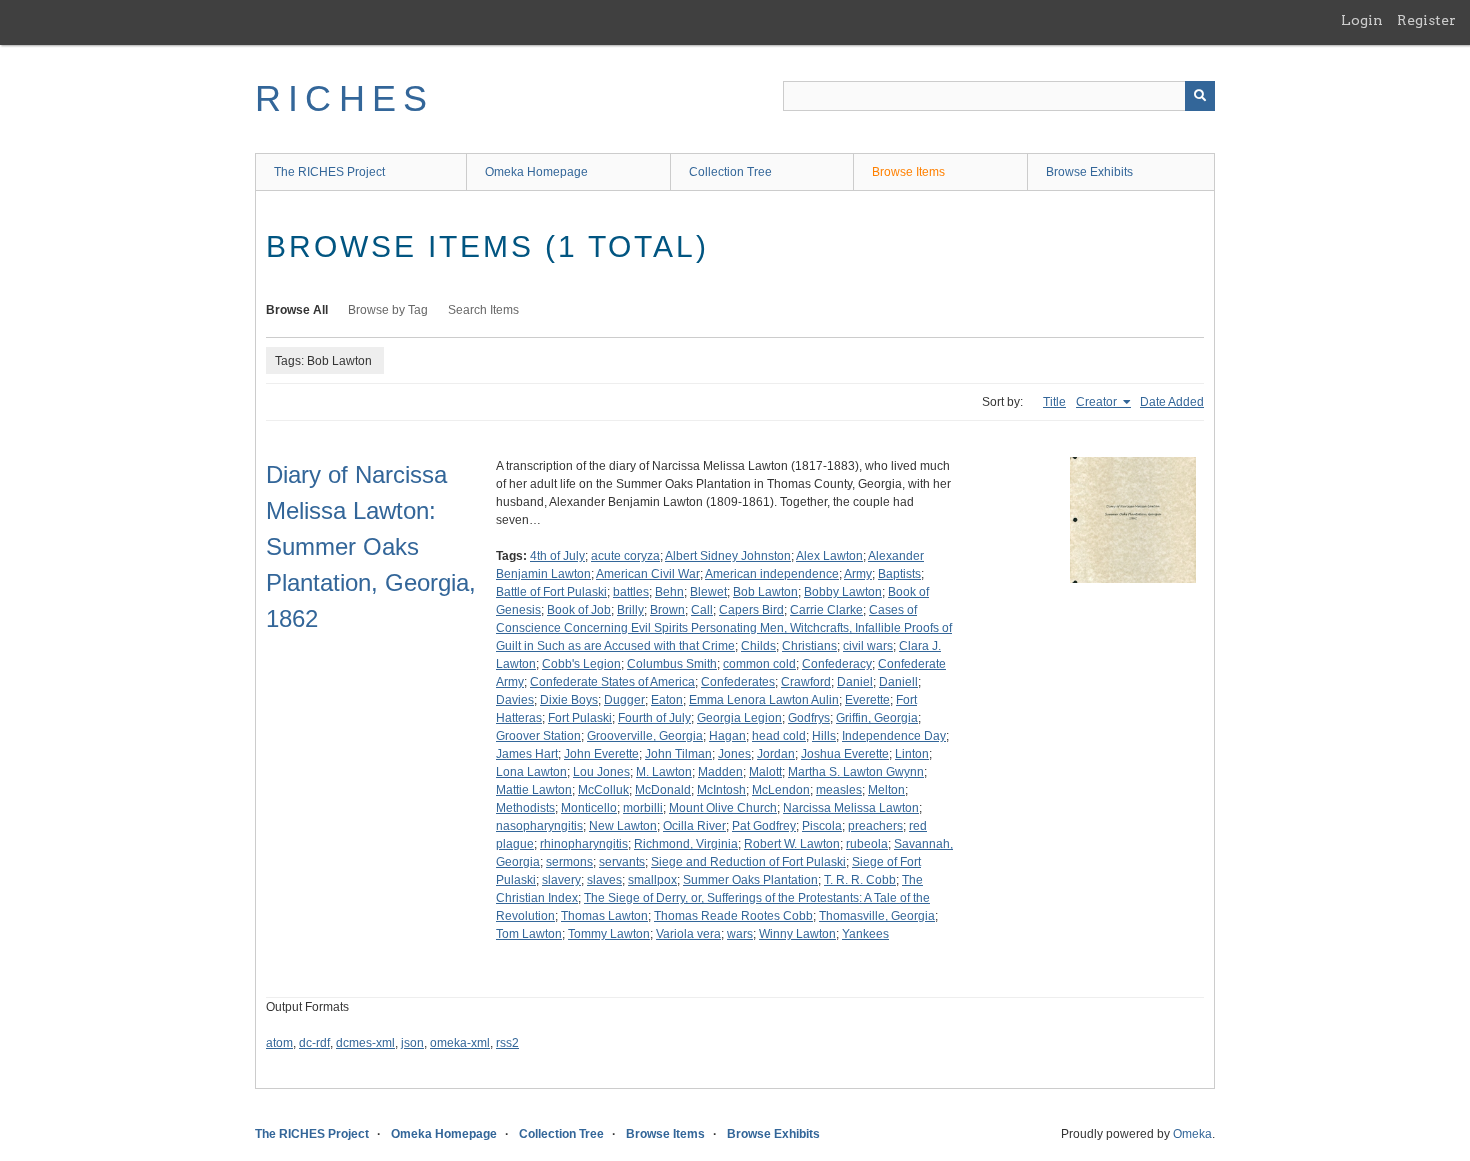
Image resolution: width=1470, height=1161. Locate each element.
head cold (779, 736)
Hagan (727, 736)
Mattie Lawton (534, 790)
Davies (515, 700)
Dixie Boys (569, 700)
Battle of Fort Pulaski (551, 592)
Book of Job (579, 610)
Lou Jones (601, 772)
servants (622, 862)
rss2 (507, 1043)
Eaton (667, 700)
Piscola (822, 826)
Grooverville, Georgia (645, 736)
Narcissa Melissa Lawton (851, 808)
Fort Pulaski (580, 718)
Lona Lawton (531, 772)
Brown (667, 610)
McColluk (603, 790)
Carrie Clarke (826, 610)
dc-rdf (314, 1043)
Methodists (525, 808)
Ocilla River (694, 826)
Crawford (806, 682)
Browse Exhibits (1089, 172)
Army (858, 574)
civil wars (868, 646)
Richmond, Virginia (686, 844)
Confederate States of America (612, 682)
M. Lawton (664, 772)
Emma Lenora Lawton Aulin (764, 700)
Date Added (1172, 402)
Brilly (630, 610)
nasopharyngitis (539, 826)
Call (702, 610)
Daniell (898, 682)
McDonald (663, 790)
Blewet (708, 592)
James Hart (527, 754)
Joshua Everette (845, 754)
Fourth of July (654, 718)
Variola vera (688, 934)
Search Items (483, 310)
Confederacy (837, 664)
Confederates (738, 682)
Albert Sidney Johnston (728, 556)
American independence (772, 574)
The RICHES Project (329, 172)
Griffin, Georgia (877, 718)
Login (1362, 20)
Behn (669, 592)
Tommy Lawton (609, 934)
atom (279, 1043)
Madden (720, 772)
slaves (604, 880)
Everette (867, 700)
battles (631, 592)
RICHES (344, 98)
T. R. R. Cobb (860, 880)
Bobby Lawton (843, 592)
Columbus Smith (672, 664)
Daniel (855, 682)
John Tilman (678, 754)
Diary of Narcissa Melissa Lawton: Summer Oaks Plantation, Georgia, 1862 (371, 546)
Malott (765, 772)
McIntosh (721, 790)
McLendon (781, 790)
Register (1426, 20)
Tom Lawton (529, 934)
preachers (875, 826)
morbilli (643, 808)
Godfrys (809, 718)
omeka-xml (460, 1043)
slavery (561, 880)
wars (740, 934)
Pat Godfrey (764, 826)
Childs (758, 646)
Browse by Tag (388, 310)
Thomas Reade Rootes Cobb (733, 916)
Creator (1098, 402)
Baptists (899, 574)
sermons (569, 862)
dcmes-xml (365, 1043)
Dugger (624, 700)
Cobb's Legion (581, 664)
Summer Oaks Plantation (750, 880)
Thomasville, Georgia (877, 916)
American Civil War (648, 574)
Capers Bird (751, 610)
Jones (734, 754)
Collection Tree (730, 172)
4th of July (557, 556)
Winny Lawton (797, 934)
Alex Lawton (829, 556)
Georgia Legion (739, 718)
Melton (886, 790)
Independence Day (894, 736)
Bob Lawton (765, 592)
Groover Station (538, 736)
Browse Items (908, 172)
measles (839, 790)
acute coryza (625, 556)
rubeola (867, 844)
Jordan (776, 754)
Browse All (297, 310)
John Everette (601, 754)
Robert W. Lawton (792, 844)
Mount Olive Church (723, 808)
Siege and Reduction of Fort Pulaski (748, 862)
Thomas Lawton (604, 916)
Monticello (589, 808)
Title (1054, 402)
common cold (759, 664)
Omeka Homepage (536, 172)
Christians (809, 646)
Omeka (1192, 1134)
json (412, 1043)
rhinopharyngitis (584, 844)
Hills (824, 736)
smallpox (652, 880)
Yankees (865, 934)
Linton (912, 754)
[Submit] (1200, 96)
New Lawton (623, 826)
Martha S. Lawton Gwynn (856, 772)
